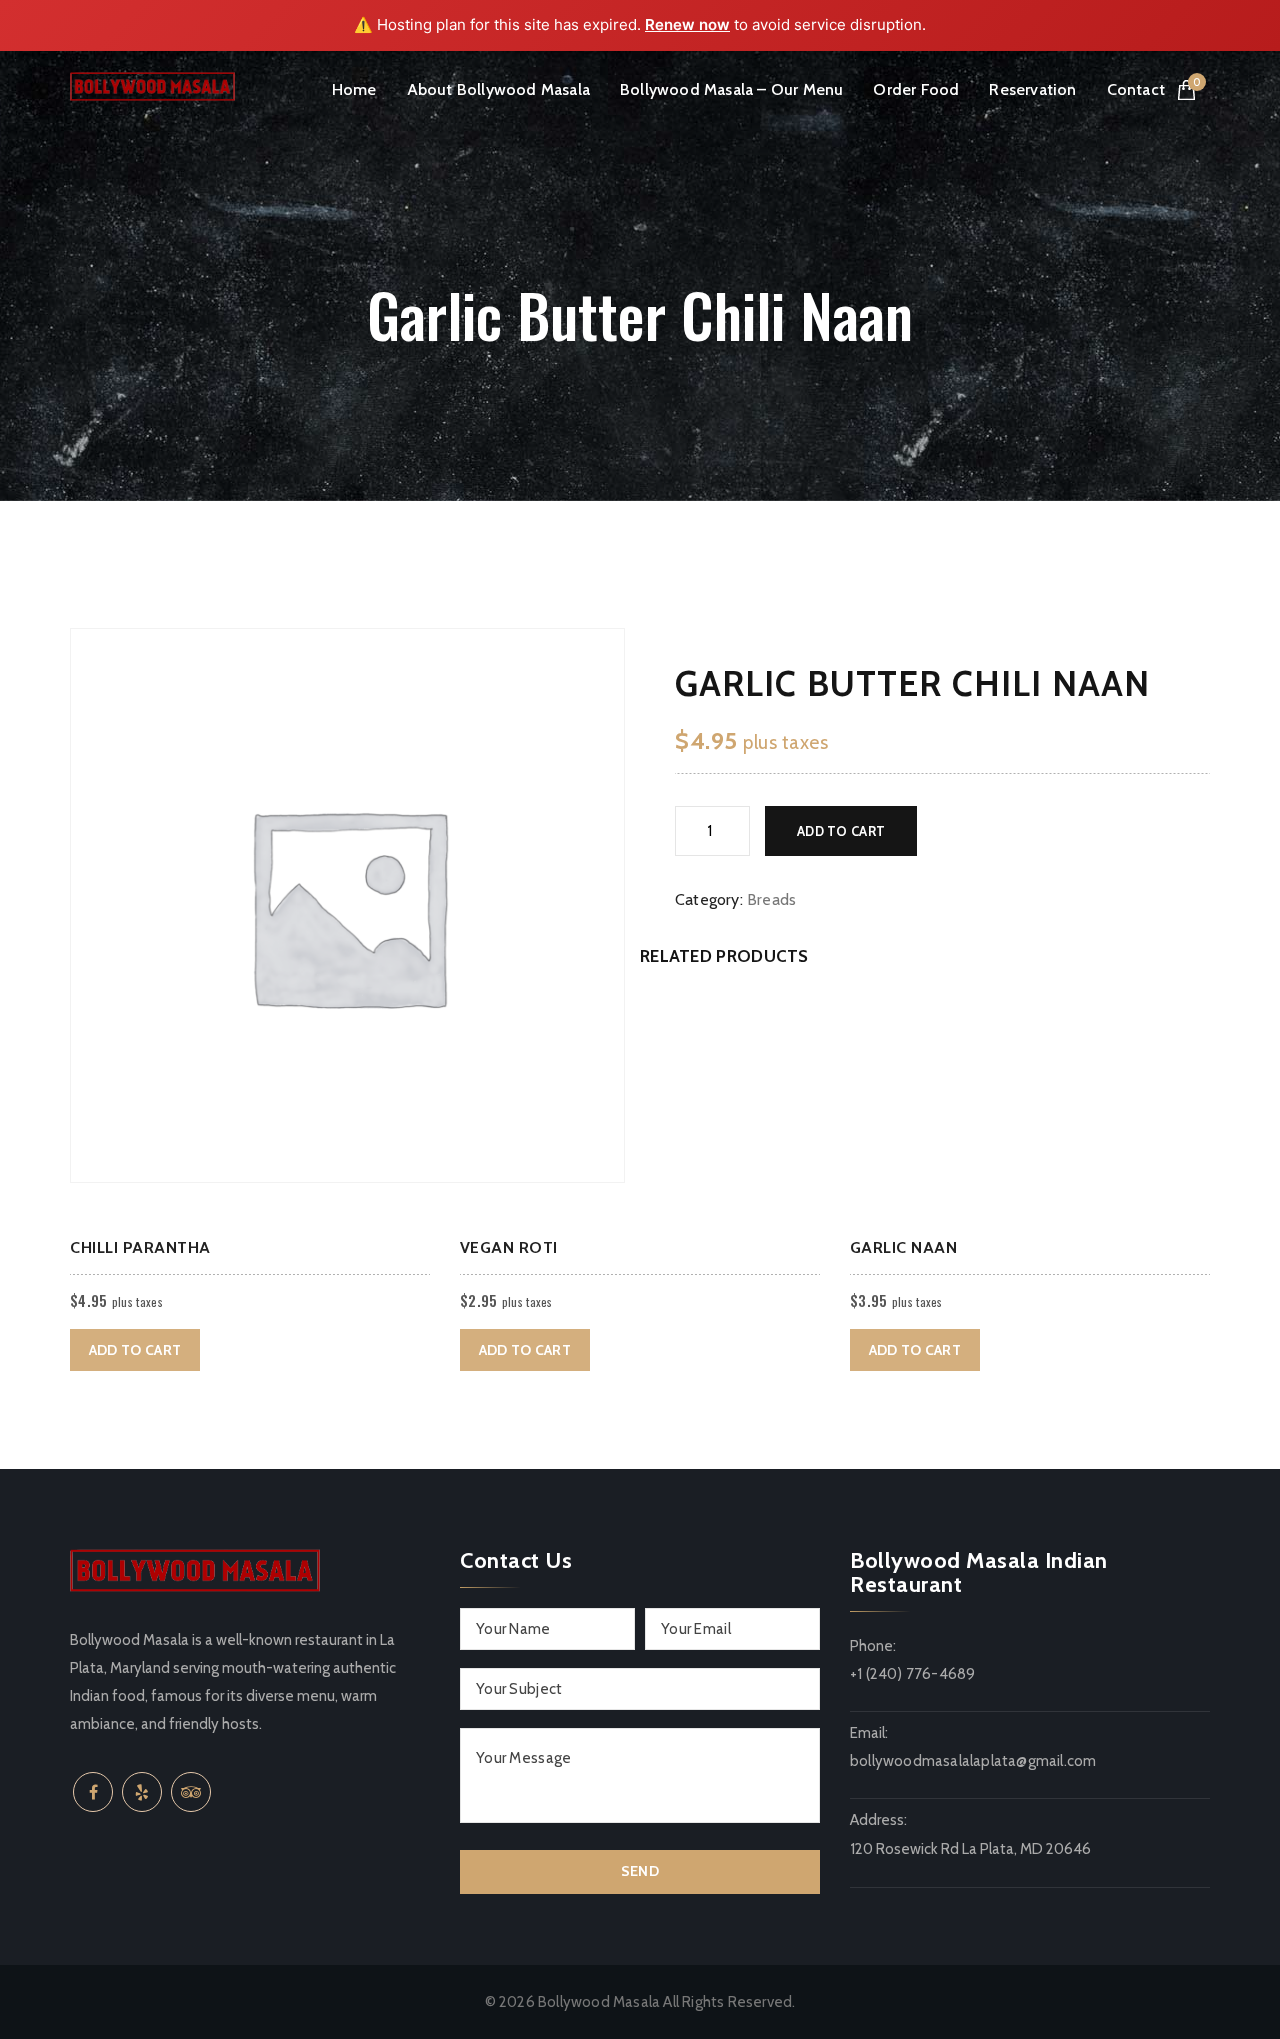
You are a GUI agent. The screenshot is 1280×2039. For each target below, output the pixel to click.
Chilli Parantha (140, 1247)
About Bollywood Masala (498, 89)
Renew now (687, 24)
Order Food (916, 89)
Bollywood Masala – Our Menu (731, 89)
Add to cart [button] (135, 1350)
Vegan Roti (509, 1247)
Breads (771, 899)
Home (354, 89)
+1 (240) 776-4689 (912, 1674)
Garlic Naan (904, 1247)
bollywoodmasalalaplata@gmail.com (973, 1761)
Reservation (1032, 89)
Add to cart (841, 831)
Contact (1136, 89)
